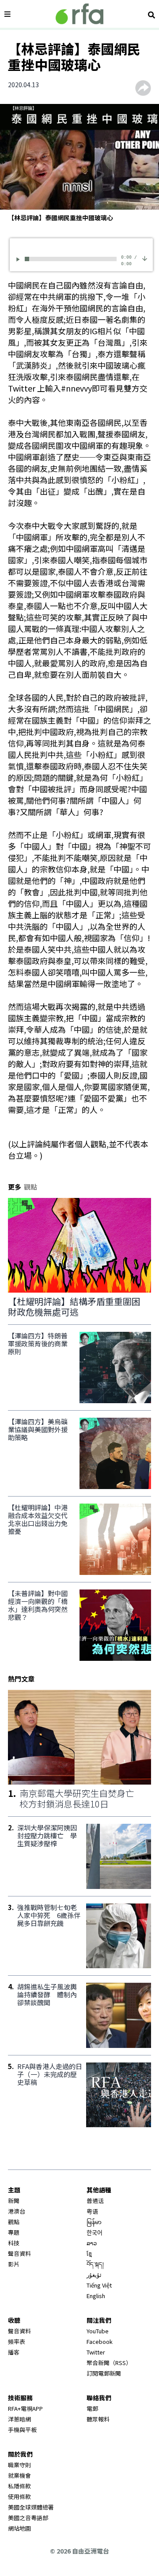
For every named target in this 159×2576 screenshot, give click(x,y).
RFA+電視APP (25, 2408)
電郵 (92, 2408)
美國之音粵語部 (28, 2518)
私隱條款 (19, 2486)
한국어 (95, 2232)
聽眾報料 (98, 2419)
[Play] (19, 259)
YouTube (98, 2331)
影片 (14, 2264)
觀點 (14, 2222)
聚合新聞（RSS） (109, 2363)
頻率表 (17, 2341)
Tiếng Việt (99, 2285)
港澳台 (17, 2211)
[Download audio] (145, 258)
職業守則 (19, 2465)
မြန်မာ (94, 2222)
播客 (14, 2352)
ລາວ (92, 2243)
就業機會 (19, 2475)
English (96, 2296)
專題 (14, 2232)
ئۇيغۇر (94, 2275)
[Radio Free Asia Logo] (79, 14)
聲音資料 (19, 2253)
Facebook (100, 2341)
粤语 (92, 2211)
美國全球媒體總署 (31, 2507)
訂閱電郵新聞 (104, 2373)
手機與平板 (22, 2430)
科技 (14, 2243)
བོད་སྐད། (95, 2264)
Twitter (96, 2352)
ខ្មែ (89, 2253)
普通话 (95, 2201)
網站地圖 (19, 2528)
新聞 (14, 2201)
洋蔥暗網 (19, 2419)
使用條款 (19, 2497)
